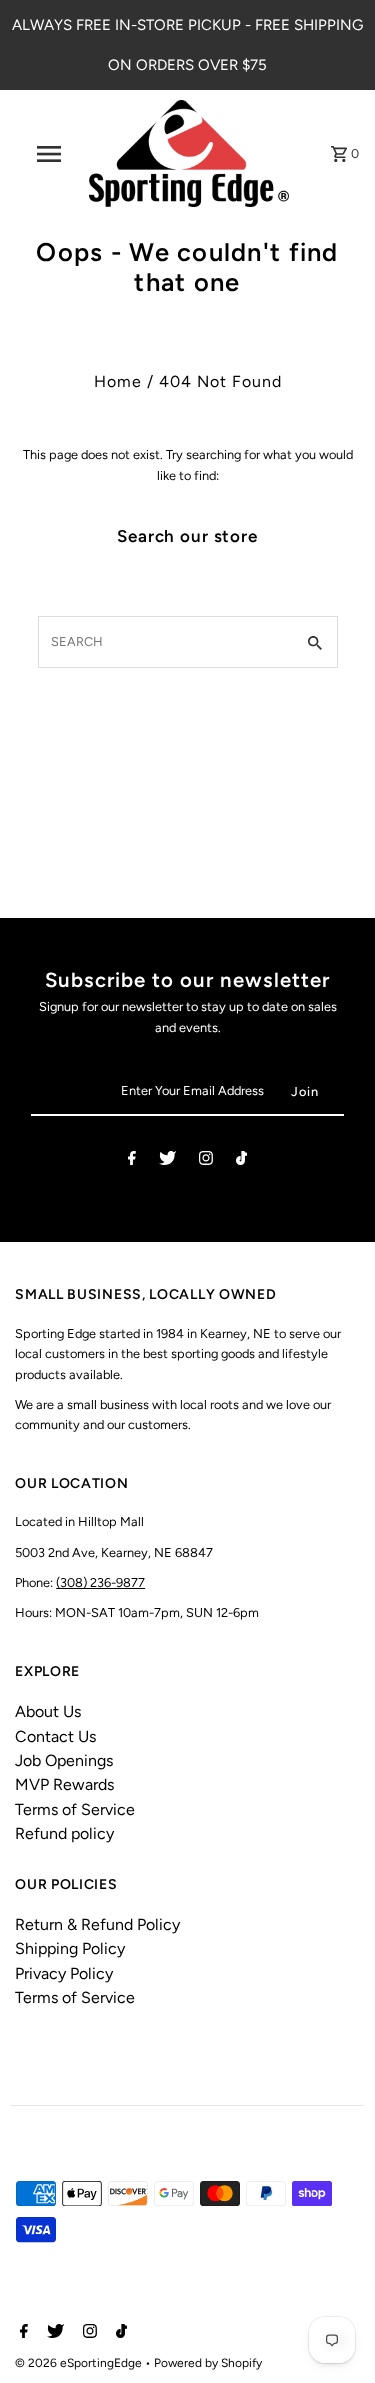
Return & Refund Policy (97, 1924)
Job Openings (64, 1760)
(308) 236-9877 (100, 1582)
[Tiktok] (241, 1161)
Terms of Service (75, 1809)
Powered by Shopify (208, 2363)
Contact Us (55, 1736)
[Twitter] (167, 1161)
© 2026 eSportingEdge (80, 2363)
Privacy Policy (64, 1973)
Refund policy (64, 1833)
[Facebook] (132, 1161)
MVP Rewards (64, 1784)
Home (118, 381)
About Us (48, 1711)
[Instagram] (206, 1161)
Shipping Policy (70, 1948)
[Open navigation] (48, 154)
